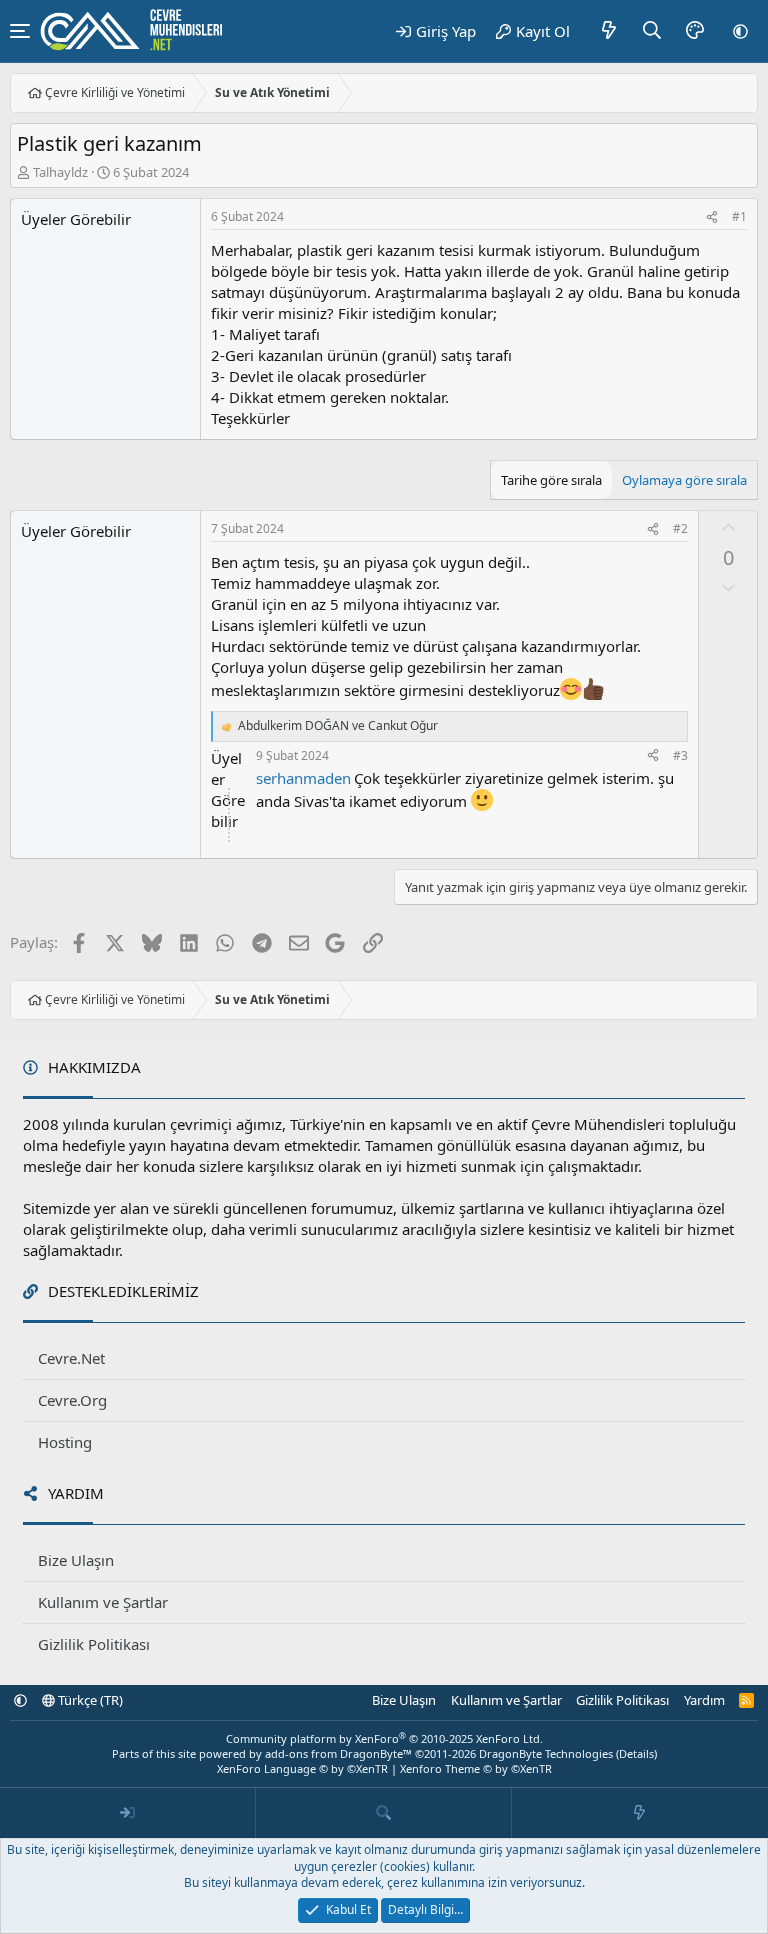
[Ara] (652, 31)
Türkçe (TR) (89, 1700)
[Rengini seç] (695, 31)
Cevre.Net (71, 1358)
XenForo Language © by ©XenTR (302, 1768)
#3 (680, 755)
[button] (740, 31)
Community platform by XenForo (384, 1738)
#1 (739, 216)
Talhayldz (60, 172)
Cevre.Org (72, 1400)
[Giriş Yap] (128, 1813)
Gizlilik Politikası (94, 1644)
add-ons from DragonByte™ (338, 1753)
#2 (680, 528)
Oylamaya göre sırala (684, 480)
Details (636, 1753)
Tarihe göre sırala (551, 480)
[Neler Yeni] (609, 31)
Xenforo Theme (476, 1768)
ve (338, 726)
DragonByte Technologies (546, 1753)
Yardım (704, 1700)
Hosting (65, 1442)
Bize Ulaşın (76, 1560)
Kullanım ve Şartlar (103, 1602)
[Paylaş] (712, 217)
